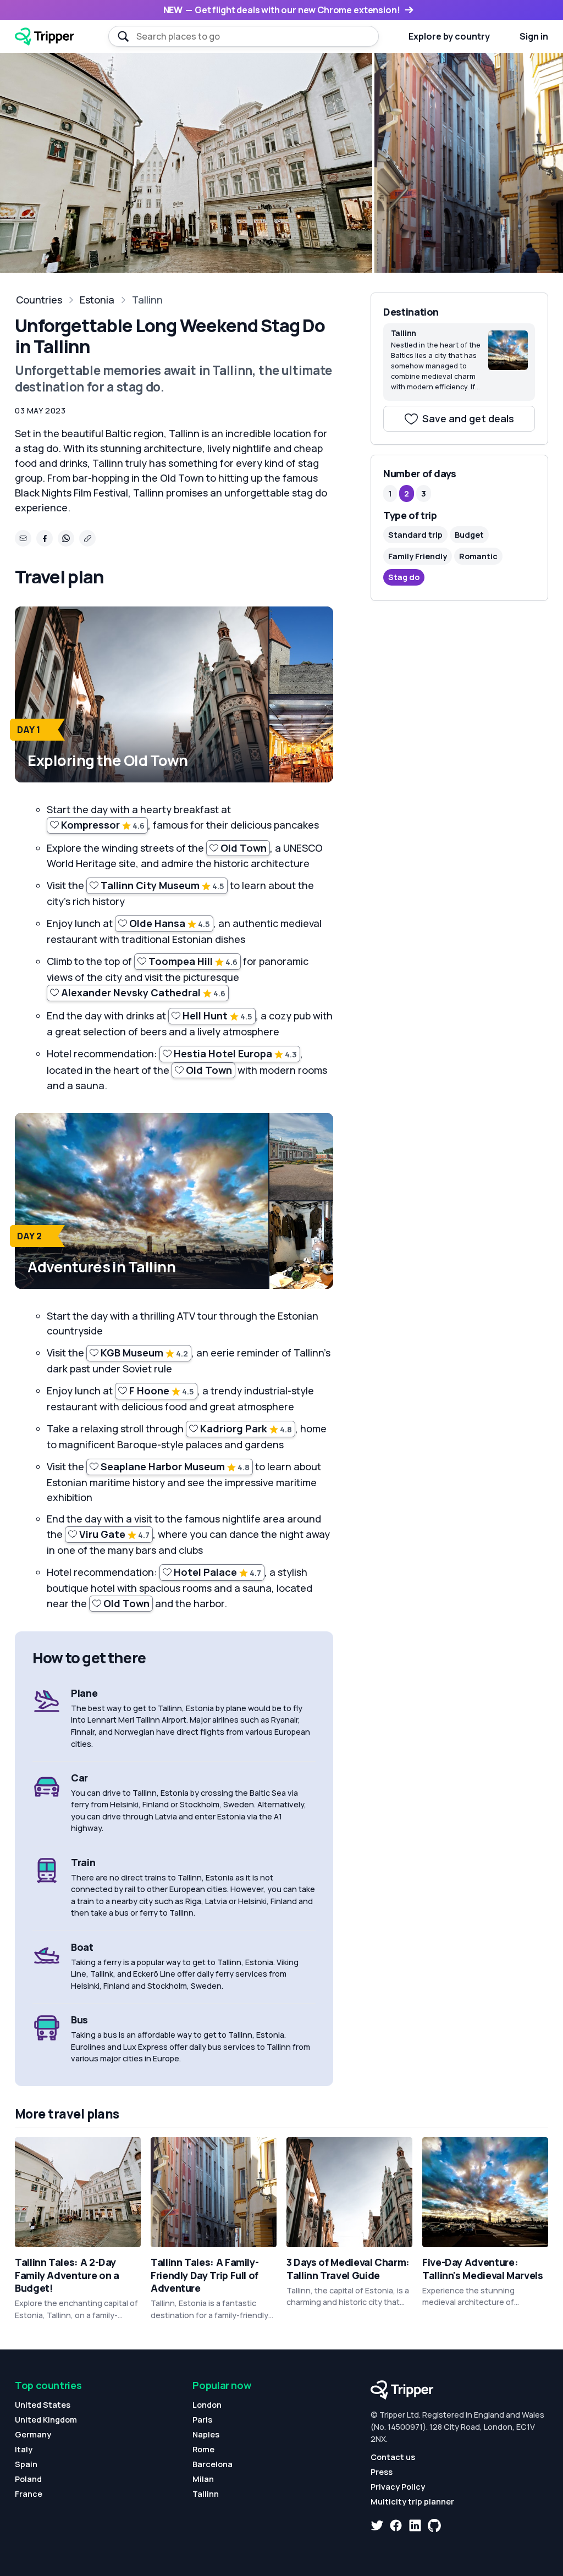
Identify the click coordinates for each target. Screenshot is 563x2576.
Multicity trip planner (412, 2501)
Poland (28, 2479)
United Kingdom (46, 2420)
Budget (469, 535)
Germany (33, 2434)
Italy (24, 2449)
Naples (206, 2434)
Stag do (404, 577)
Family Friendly (418, 556)
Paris (202, 2420)
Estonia (97, 300)
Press (382, 2472)
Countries (39, 300)
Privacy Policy (398, 2487)
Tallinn (147, 300)
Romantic (478, 556)
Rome (203, 2449)
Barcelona (212, 2464)
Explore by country (449, 36)
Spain (26, 2464)
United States (43, 2405)
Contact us (393, 2457)
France (29, 2494)
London (207, 2405)
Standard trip (415, 535)
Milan (203, 2479)
